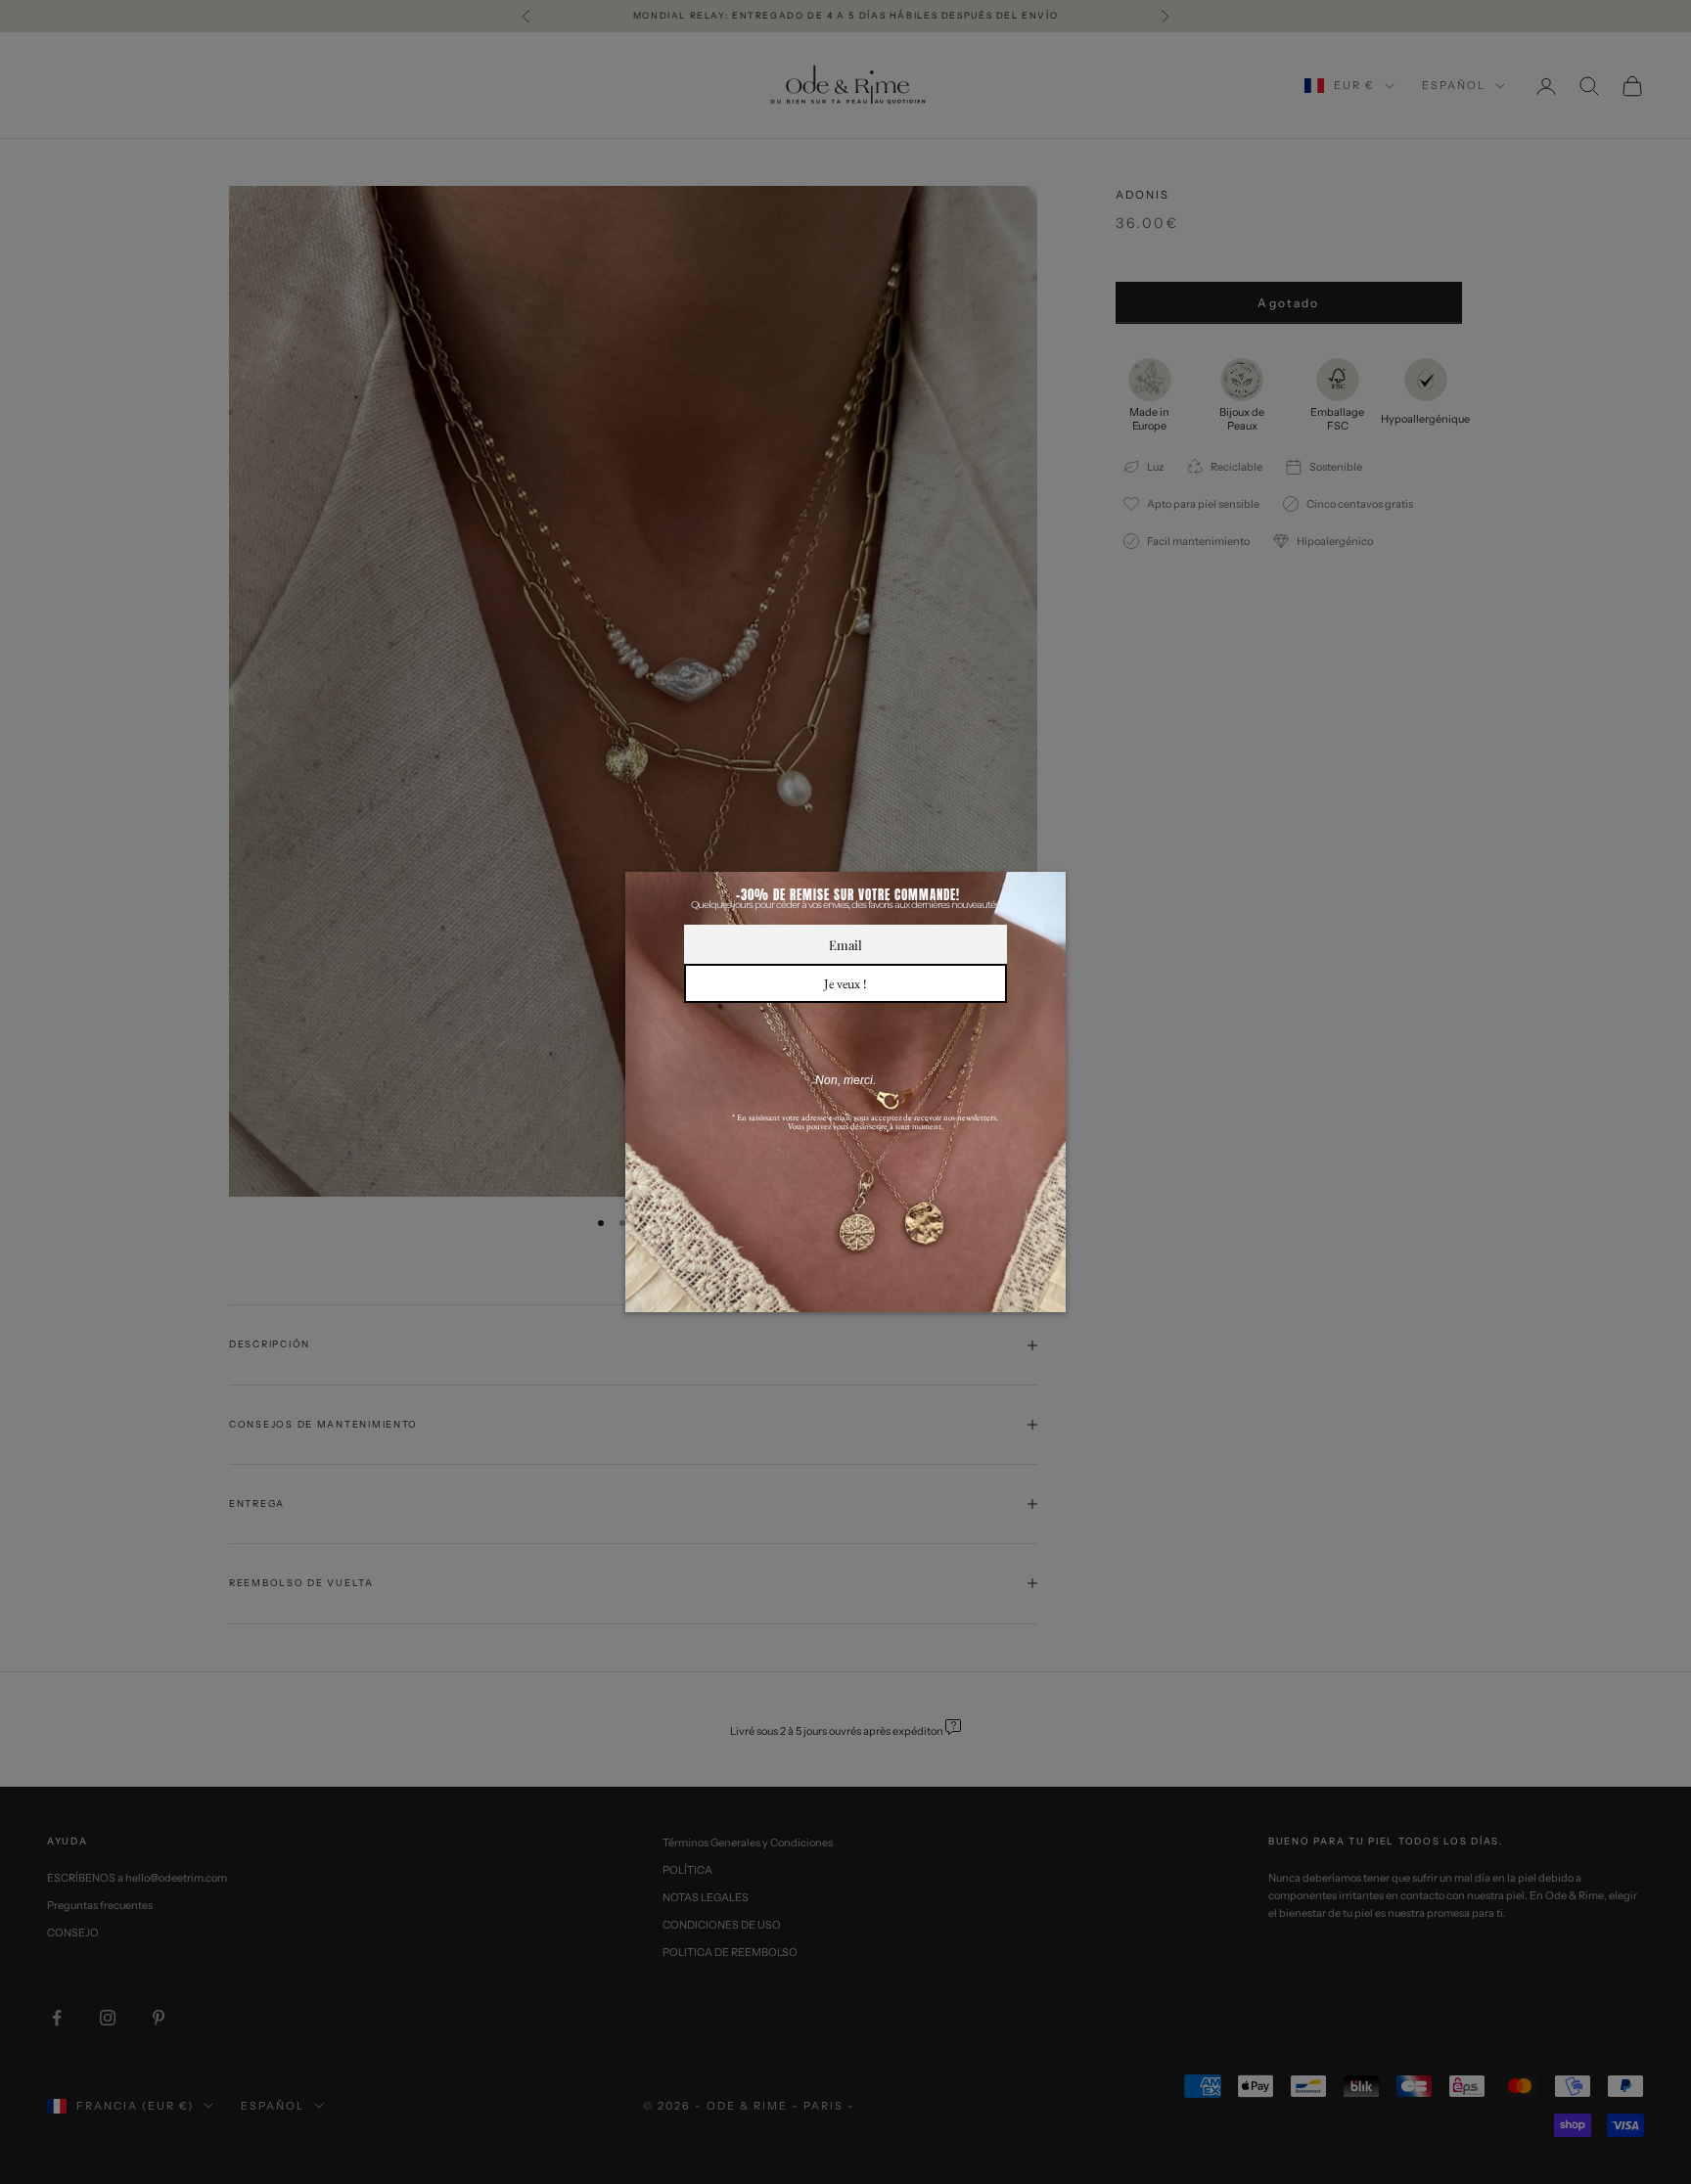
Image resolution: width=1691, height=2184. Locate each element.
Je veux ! (845, 983)
